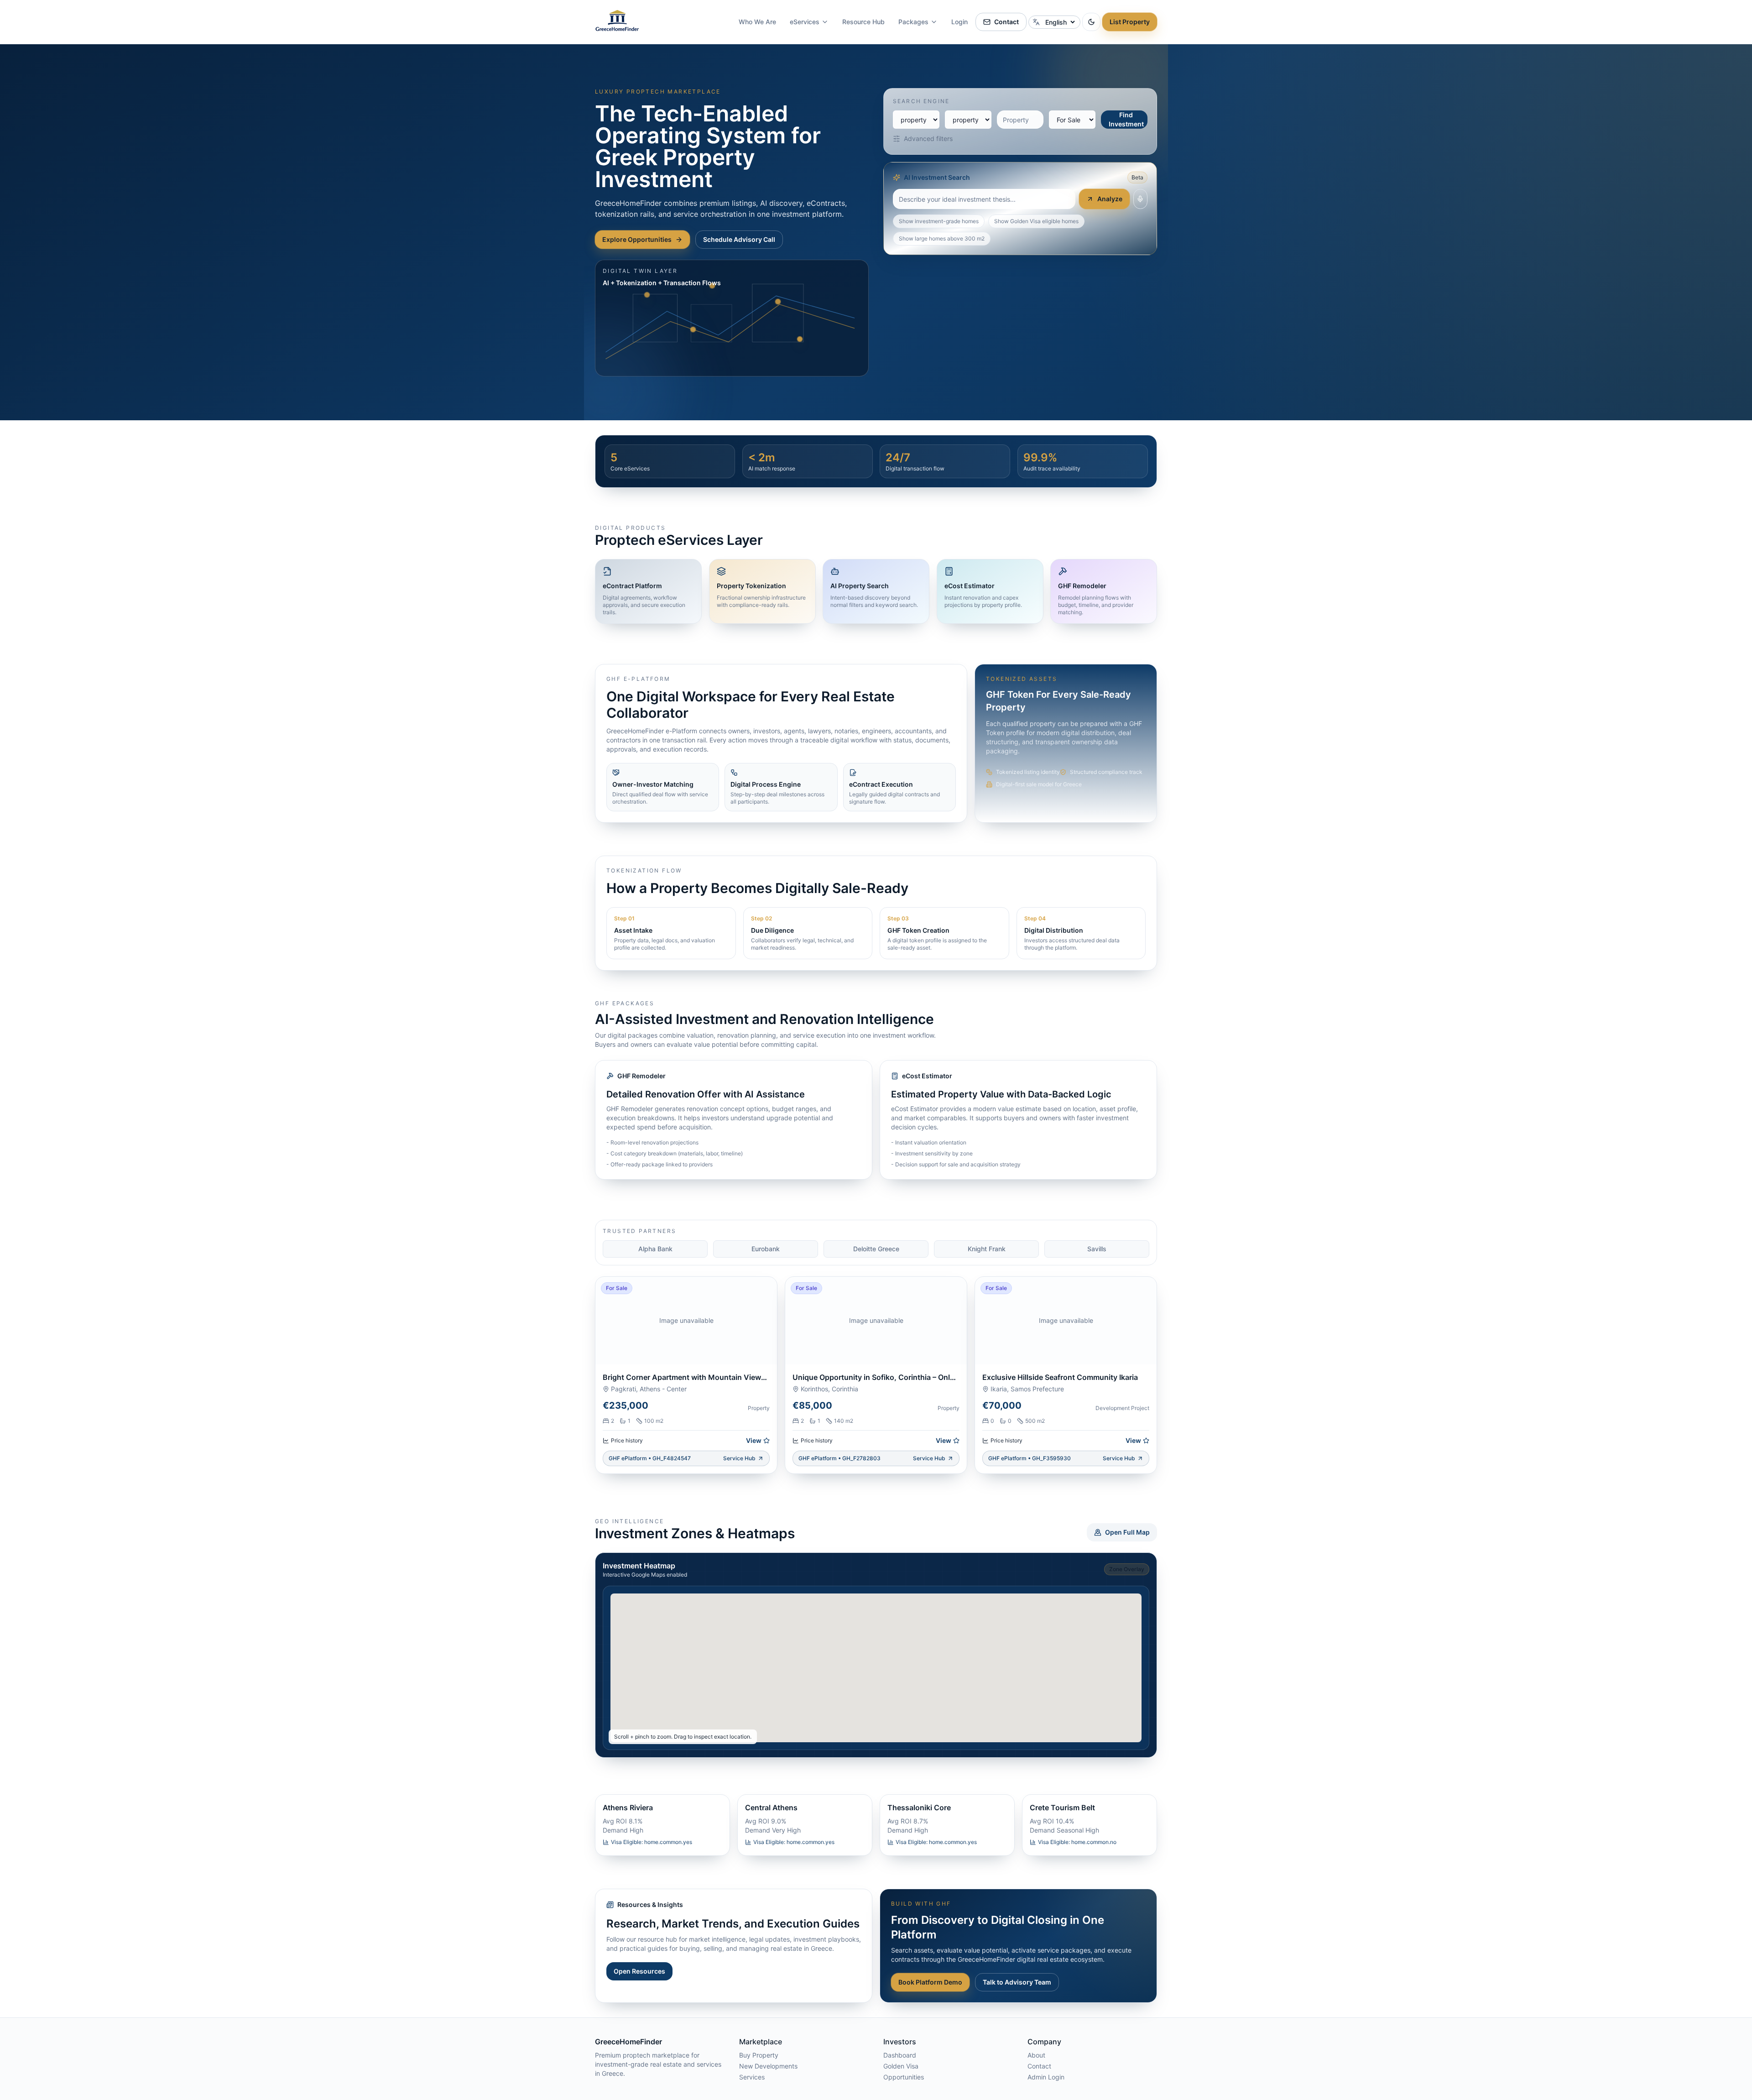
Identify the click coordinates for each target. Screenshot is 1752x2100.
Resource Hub (863, 22)
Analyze (1110, 199)
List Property (1130, 22)
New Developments (768, 2066)
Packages (913, 22)
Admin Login (1046, 2077)
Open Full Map (1127, 1532)
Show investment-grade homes (939, 221)
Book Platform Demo (930, 1982)
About (1036, 2055)
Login (959, 22)
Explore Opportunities (637, 239)
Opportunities (904, 2077)
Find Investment (1126, 119)
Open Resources (639, 1971)
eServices (805, 22)
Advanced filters (928, 138)
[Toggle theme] (1091, 22)
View (754, 1440)
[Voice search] (1140, 199)
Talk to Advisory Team (1017, 1982)
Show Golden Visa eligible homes (1036, 221)
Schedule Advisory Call (739, 239)
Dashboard (900, 2055)
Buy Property (759, 2055)
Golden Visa (901, 2066)
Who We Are (757, 22)
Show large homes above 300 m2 (942, 238)
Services (752, 2077)
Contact (1006, 22)
